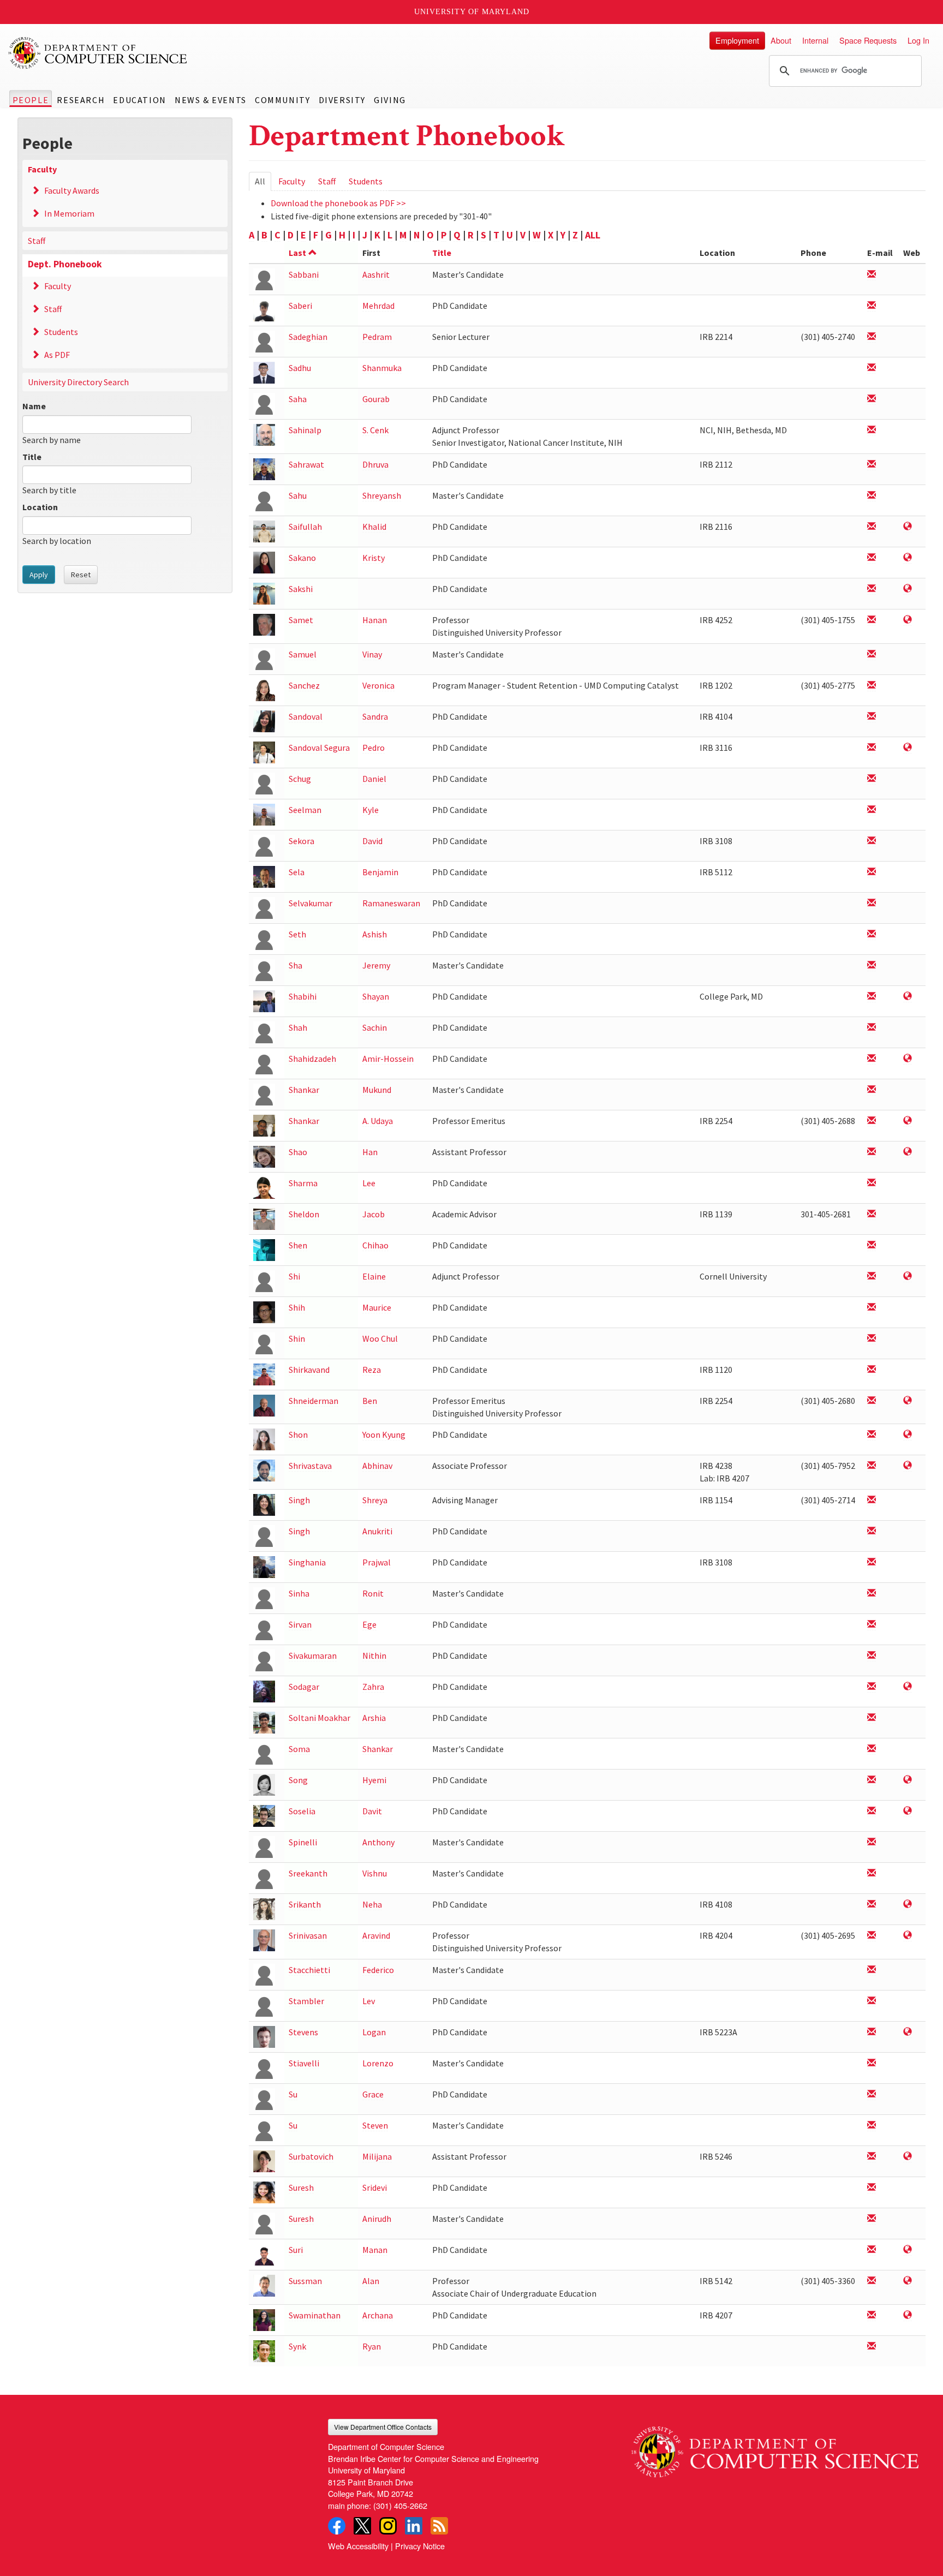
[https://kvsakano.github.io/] (908, 558)
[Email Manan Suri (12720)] (872, 2250)
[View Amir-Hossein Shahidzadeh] (264, 1063)
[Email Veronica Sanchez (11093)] (872, 686)
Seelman (305, 810)
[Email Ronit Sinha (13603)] (872, 1594)
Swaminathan (315, 2315)
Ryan (372, 2346)
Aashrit (376, 274)
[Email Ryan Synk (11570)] (872, 2347)
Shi (294, 1276)
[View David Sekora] (264, 845)
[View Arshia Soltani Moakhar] (264, 1722)
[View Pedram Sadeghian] (264, 341)
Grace (373, 2094)
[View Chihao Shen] (264, 1249)
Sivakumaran (313, 1655)
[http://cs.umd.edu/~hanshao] (908, 1152)
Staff (37, 241)
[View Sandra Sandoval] (264, 721)
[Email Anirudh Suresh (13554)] (872, 2219)
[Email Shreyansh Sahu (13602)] (872, 496)
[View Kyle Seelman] (264, 814)
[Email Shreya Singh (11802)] (872, 1500)
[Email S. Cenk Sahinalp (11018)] (872, 430)
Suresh (301, 2187)
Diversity (342, 100)
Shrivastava (310, 1466)
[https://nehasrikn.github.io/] (908, 1905)
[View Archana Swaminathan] (264, 2319)
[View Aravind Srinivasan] (264, 1940)
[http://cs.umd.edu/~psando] (908, 748)
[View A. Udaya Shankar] (264, 1125)
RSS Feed (439, 2526)
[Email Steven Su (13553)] (872, 2126)
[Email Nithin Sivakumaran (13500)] (872, 1656)
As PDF (57, 355)
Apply (39, 575)
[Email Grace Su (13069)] (872, 2094)
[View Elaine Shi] (264, 1280)
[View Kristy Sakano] (264, 562)
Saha (298, 399)
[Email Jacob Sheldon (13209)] (872, 1214)
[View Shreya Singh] (264, 1504)
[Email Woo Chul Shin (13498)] (872, 1339)
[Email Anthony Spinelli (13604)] (872, 1842)
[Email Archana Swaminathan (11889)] (872, 2315)
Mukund (377, 1090)
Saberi (300, 306)
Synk (297, 2346)
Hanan (375, 620)
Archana (378, 2315)
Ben (370, 1401)
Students (61, 332)
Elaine (374, 1276)
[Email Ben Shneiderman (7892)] (872, 1401)
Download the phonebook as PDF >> (338, 203)
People (31, 100)
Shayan (376, 996)
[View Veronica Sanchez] (264, 689)
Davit (372, 1811)
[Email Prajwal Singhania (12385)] (872, 1562)
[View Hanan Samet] (264, 624)
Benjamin (380, 872)
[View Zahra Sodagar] (264, 1691)
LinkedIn (414, 2526)
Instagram (388, 2526)
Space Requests (868, 40)
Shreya (375, 1500)
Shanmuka (382, 368)
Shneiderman (314, 1401)
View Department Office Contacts (383, 2427)
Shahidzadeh (312, 1059)
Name (34, 406)
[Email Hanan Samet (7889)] (872, 620)
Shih (297, 1307)
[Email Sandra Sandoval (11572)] (872, 717)
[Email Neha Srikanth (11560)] (872, 1905)
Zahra (373, 1687)
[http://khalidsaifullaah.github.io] (908, 527)
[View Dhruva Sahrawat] (264, 468)
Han (370, 1152)
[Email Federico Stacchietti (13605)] (872, 1970)
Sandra (375, 716)
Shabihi (303, 996)
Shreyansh (382, 495)
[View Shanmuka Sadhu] (264, 372)
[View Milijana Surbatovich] (264, 2160)
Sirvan (300, 1624)
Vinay (372, 654)
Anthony (378, 1842)
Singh (299, 1500)
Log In (918, 40)
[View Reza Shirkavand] (264, 1374)
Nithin (374, 1655)
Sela (297, 872)
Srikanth (305, 1904)
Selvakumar (311, 903)
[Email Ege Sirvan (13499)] (872, 1625)
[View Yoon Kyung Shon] (264, 1439)
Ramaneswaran (391, 903)
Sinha (299, 1593)
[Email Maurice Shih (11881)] (872, 1308)
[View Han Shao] (264, 1156)
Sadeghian (308, 337)
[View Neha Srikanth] (264, 1908)
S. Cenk (375, 430)
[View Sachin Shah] (264, 1032)
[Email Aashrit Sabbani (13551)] (872, 275)
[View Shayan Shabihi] (264, 1000)
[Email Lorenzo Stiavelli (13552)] (872, 2063)
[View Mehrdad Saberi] (264, 310)
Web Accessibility (358, 2546)
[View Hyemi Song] (264, 1784)
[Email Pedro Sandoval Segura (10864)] (872, 748)
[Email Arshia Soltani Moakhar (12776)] (872, 1718)
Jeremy (376, 965)
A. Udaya (378, 1121)
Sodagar (304, 1687)
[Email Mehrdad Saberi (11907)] (872, 306)
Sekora (302, 841)
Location (40, 507)
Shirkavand (309, 1370)
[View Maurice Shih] (264, 1311)
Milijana (377, 2156)
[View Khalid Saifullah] (264, 531)
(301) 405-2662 (400, 2505)
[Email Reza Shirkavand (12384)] (872, 1370)
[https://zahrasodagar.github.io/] (908, 1687)
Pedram (377, 337)
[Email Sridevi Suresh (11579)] (872, 2188)
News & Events (211, 100)
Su (293, 2094)
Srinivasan (308, 1935)
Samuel (303, 654)
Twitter (362, 2526)
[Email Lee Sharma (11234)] (872, 1183)
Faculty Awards (72, 190)
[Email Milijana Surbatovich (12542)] (872, 2157)
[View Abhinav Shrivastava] (264, 1470)
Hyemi (374, 1780)
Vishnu (375, 1873)
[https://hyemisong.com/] (908, 1780)
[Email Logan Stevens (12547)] (872, 2032)
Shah (298, 1027)
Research (81, 100)
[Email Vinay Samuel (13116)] (872, 655)
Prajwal (377, 1562)
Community (282, 100)
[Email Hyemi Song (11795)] (872, 1780)
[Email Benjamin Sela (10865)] (872, 872)
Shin (297, 1338)
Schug (300, 779)
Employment (737, 40)
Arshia (374, 1718)
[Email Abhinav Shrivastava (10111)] (872, 1466)
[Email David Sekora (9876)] (872, 841)
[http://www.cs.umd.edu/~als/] (908, 2281)
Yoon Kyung (384, 1435)
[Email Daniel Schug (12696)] (872, 779)
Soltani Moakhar (320, 1718)
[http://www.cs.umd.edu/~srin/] (908, 1936)
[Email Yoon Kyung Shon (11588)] (872, 1435)
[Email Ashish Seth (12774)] (872, 934)
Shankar (304, 1090)
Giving (390, 100)
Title (32, 457)
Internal (815, 40)
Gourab (376, 399)
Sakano (302, 558)
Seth (297, 934)
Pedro (374, 748)
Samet (301, 620)
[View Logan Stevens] (264, 2036)
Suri (296, 2250)
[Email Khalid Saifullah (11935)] (872, 527)
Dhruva (375, 464)
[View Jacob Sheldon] (264, 1218)
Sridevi (375, 2187)
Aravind (376, 1935)
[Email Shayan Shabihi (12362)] (872, 997)
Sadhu (300, 368)
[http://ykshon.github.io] (908, 1435)
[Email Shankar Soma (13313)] (872, 1749)
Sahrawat (306, 464)
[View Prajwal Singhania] (264, 1566)
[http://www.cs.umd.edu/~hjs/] (908, 620)
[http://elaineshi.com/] (908, 1277)
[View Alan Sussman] (264, 2285)
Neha (372, 1904)
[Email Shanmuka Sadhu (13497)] (872, 368)
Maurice (377, 1307)
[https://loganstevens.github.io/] (908, 2032)
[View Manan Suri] (264, 2254)
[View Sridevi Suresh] (264, 2192)
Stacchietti (309, 1970)
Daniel (374, 779)
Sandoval (306, 716)
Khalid (374, 527)
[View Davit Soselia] (264, 1815)
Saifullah (305, 527)
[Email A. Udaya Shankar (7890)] (872, 1121)
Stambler (306, 2001)
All (263, 183)
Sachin (375, 1027)
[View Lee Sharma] (264, 1187)
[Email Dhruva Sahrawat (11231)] (872, 465)
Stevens (303, 2032)
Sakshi (301, 589)
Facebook (337, 2526)
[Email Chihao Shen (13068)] (872, 1245)
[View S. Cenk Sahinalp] (264, 434)
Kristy (374, 558)
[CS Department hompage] (775, 2448)
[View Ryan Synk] (264, 2350)
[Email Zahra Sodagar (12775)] (872, 1687)
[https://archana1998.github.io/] (908, 2315)
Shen (298, 1245)
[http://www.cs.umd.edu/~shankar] (908, 1121)
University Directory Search (78, 382)
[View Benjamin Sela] (264, 876)
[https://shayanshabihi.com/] (908, 997)
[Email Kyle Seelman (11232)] (872, 810)
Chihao (375, 1245)
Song (298, 1780)
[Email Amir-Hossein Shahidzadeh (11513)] (872, 1059)
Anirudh (377, 2219)
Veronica (378, 685)
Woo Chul (380, 1338)
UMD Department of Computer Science (98, 53)
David (372, 841)
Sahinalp (305, 430)
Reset (81, 575)
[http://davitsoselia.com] (908, 1811)
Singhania (307, 1562)
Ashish (375, 934)
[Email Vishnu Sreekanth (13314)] (872, 1873)
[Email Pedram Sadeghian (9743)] (872, 337)
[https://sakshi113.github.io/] (908, 589)
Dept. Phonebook (65, 264)
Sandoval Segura (319, 748)
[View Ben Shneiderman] (264, 1405)
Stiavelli (304, 2063)
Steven (375, 2125)
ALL (593, 235)
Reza (372, 1370)
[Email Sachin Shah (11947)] (872, 1028)
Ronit (373, 1593)
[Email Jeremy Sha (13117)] (872, 966)
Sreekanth (308, 1873)
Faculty (42, 169)
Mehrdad (378, 306)
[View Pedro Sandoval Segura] (264, 752)
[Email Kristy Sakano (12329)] (872, 558)
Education (139, 100)
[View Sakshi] (264, 593)
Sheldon (304, 1214)
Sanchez (304, 685)
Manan (375, 2250)
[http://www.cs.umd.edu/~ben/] (908, 1401)
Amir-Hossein (388, 1059)
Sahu (298, 495)
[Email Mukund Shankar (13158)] (872, 1090)
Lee (369, 1183)
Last (297, 253)
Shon (298, 1435)
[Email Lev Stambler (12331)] (872, 2001)
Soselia (302, 1811)
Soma (299, 1749)
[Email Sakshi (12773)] (872, 589)
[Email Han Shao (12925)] (872, 1152)
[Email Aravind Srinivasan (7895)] (872, 1936)
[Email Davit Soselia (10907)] (872, 1811)
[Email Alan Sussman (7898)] (872, 2281)
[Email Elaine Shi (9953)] (872, 1277)
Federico (378, 1970)
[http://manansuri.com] (908, 2250)
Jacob (374, 1214)
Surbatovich (311, 2156)
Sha (296, 965)
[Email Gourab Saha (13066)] (872, 399)
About (781, 40)
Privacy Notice (420, 2546)
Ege (369, 1624)
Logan (374, 2032)
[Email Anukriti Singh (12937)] (872, 1531)
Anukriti (377, 1531)
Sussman (305, 2281)
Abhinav (377, 1466)
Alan (371, 2281)
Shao (298, 1152)
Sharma (303, 1183)
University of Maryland (472, 12)
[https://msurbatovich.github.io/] (908, 2157)
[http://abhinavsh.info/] (908, 1466)
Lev (369, 2001)
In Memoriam (69, 213)
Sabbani (304, 274)
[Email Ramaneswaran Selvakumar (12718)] (872, 903)
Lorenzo (378, 2063)
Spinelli (303, 1842)
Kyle (371, 810)
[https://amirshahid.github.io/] (908, 1059)
